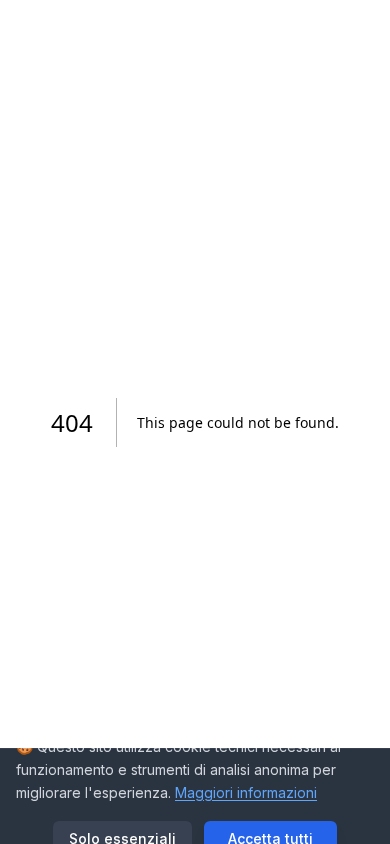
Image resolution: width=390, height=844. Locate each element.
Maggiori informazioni (246, 792)
